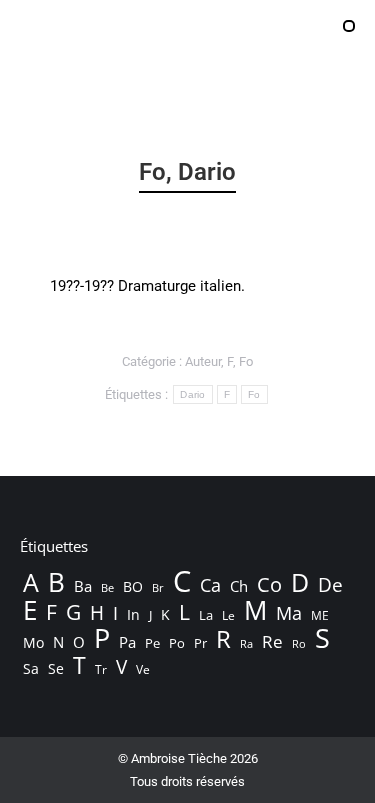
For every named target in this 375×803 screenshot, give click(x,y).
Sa (31, 668)
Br (158, 588)
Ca (210, 585)
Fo (246, 361)
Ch (239, 586)
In (133, 614)
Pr (200, 643)
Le (228, 615)
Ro (299, 643)
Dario (193, 394)
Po (177, 643)
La (206, 615)
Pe (152, 643)
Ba (83, 586)
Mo (33, 642)
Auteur (203, 361)
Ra (246, 643)
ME (320, 615)
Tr (101, 669)
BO (133, 586)
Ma (289, 613)
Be (107, 587)
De (330, 585)
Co (269, 584)
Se (56, 668)
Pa (127, 642)
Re (272, 642)
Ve (143, 669)
